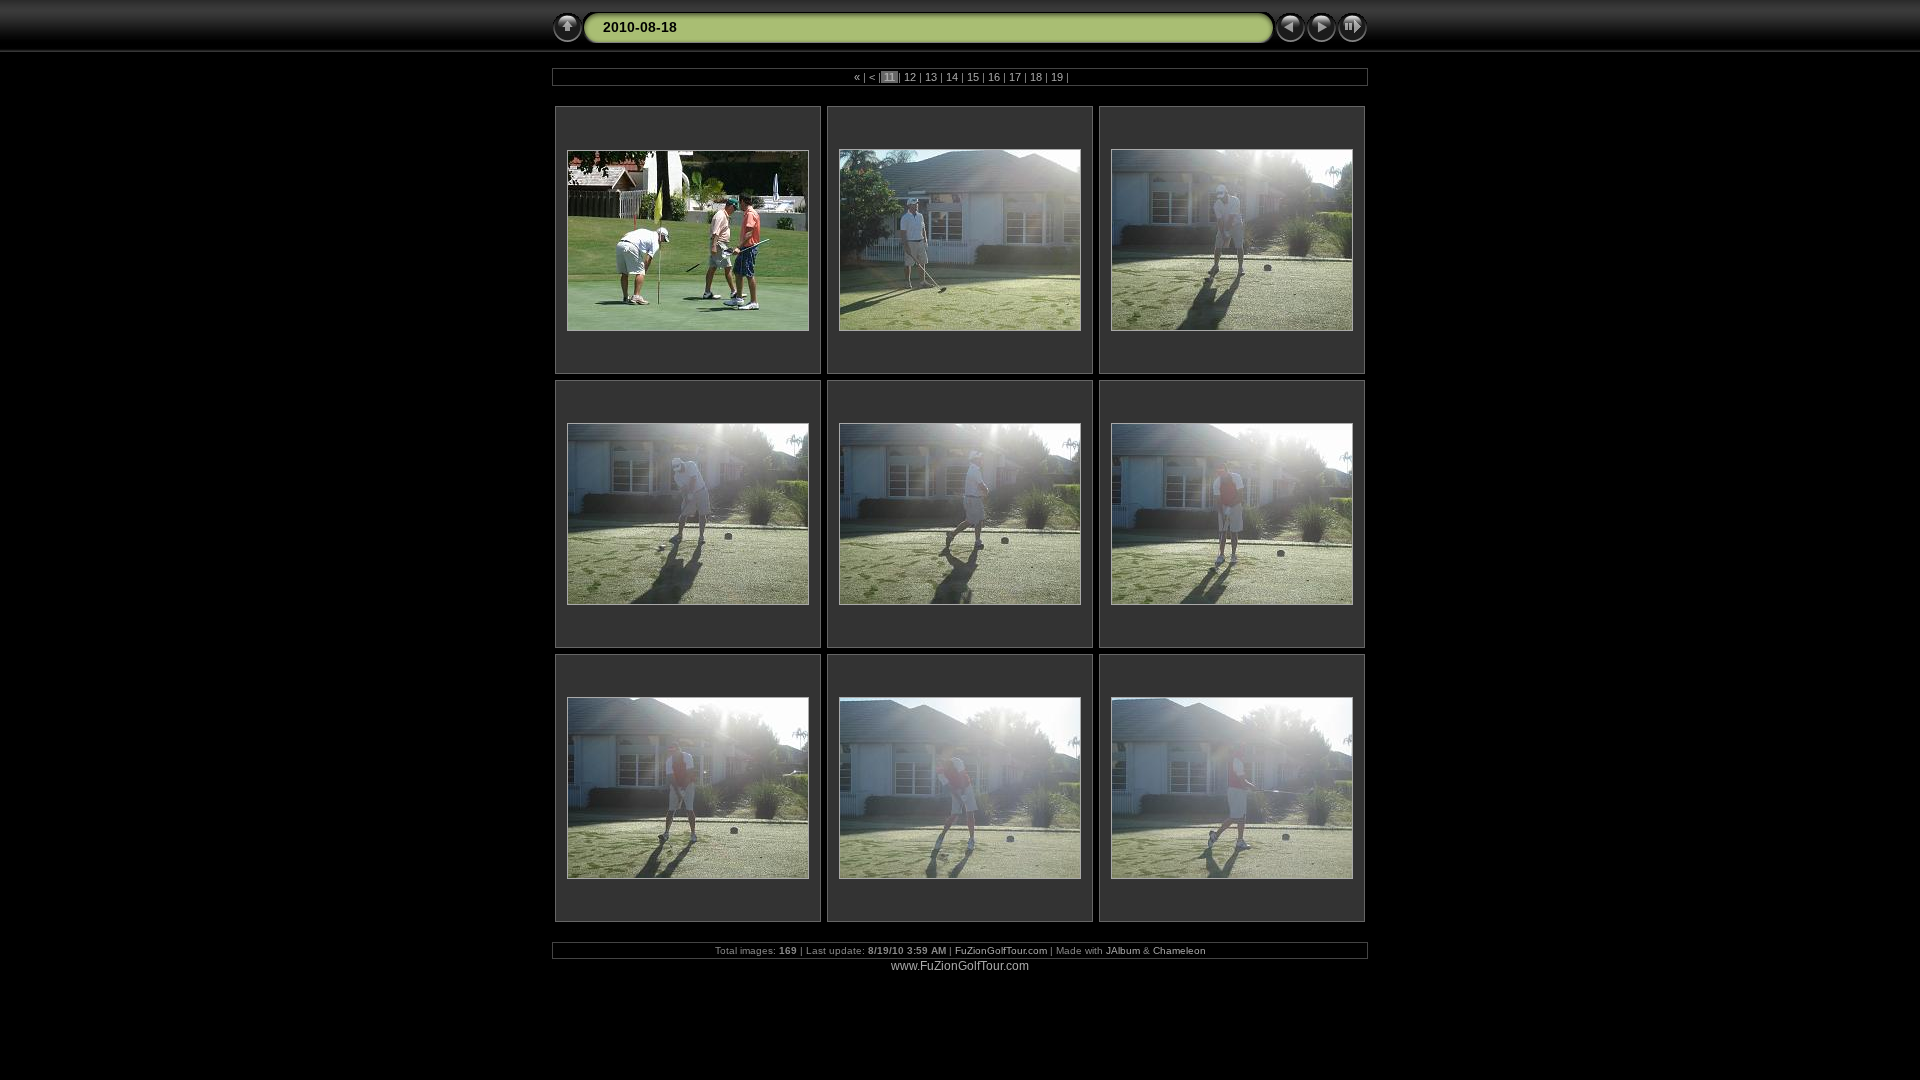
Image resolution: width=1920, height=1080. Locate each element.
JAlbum (1123, 950)
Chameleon (1179, 950)
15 (973, 77)
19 (1057, 77)
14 (952, 77)
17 (1015, 77)
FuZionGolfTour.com (1001, 950)
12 (910, 77)
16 (994, 77)
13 (931, 77)
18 (1036, 77)
